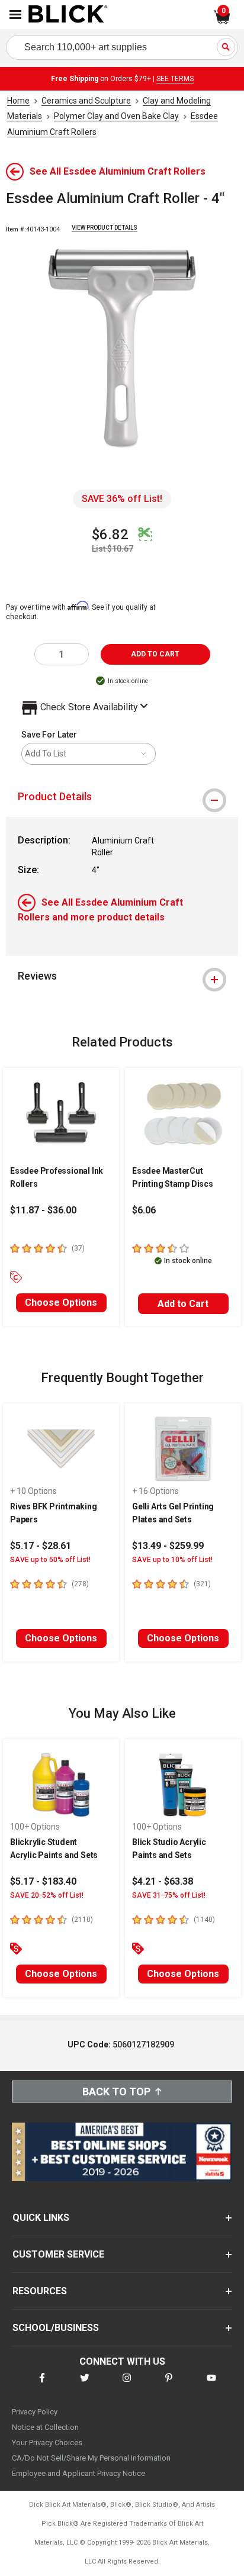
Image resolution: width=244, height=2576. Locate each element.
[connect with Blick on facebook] (42, 2385)
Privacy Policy (35, 2412)
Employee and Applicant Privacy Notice (78, 2473)
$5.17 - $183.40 (43, 1881)
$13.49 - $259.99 (168, 1546)
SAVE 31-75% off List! (169, 1895)
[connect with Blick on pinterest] (169, 2385)
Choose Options (61, 1303)
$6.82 (110, 534)
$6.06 (144, 1210)
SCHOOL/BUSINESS (56, 2328)
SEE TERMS (175, 79)
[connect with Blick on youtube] (211, 2385)
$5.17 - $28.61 (41, 1546)
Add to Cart (183, 1304)
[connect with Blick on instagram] (127, 2385)
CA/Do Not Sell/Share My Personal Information (91, 2458)
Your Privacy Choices (47, 2443)
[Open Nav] (15, 15)
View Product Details (105, 228)
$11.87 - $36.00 (43, 1210)
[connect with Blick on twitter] (85, 2385)
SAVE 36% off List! (122, 499)
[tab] (122, 797)
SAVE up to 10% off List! (172, 1560)
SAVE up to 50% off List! (50, 1560)
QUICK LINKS (41, 2218)
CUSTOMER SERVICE (58, 2254)
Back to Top (116, 2092)
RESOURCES (40, 2291)
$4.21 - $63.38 (163, 1881)
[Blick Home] (68, 15)
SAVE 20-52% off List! (47, 1895)
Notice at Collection (45, 2427)
